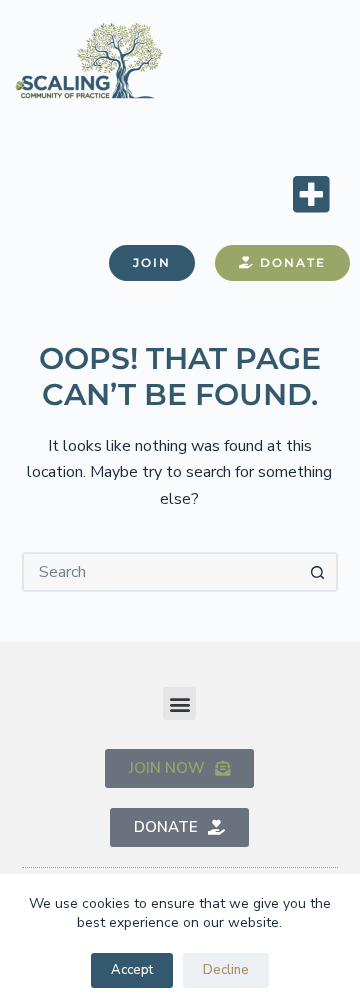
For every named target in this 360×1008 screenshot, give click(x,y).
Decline (226, 970)
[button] (311, 193)
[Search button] (318, 572)
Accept (132, 970)
